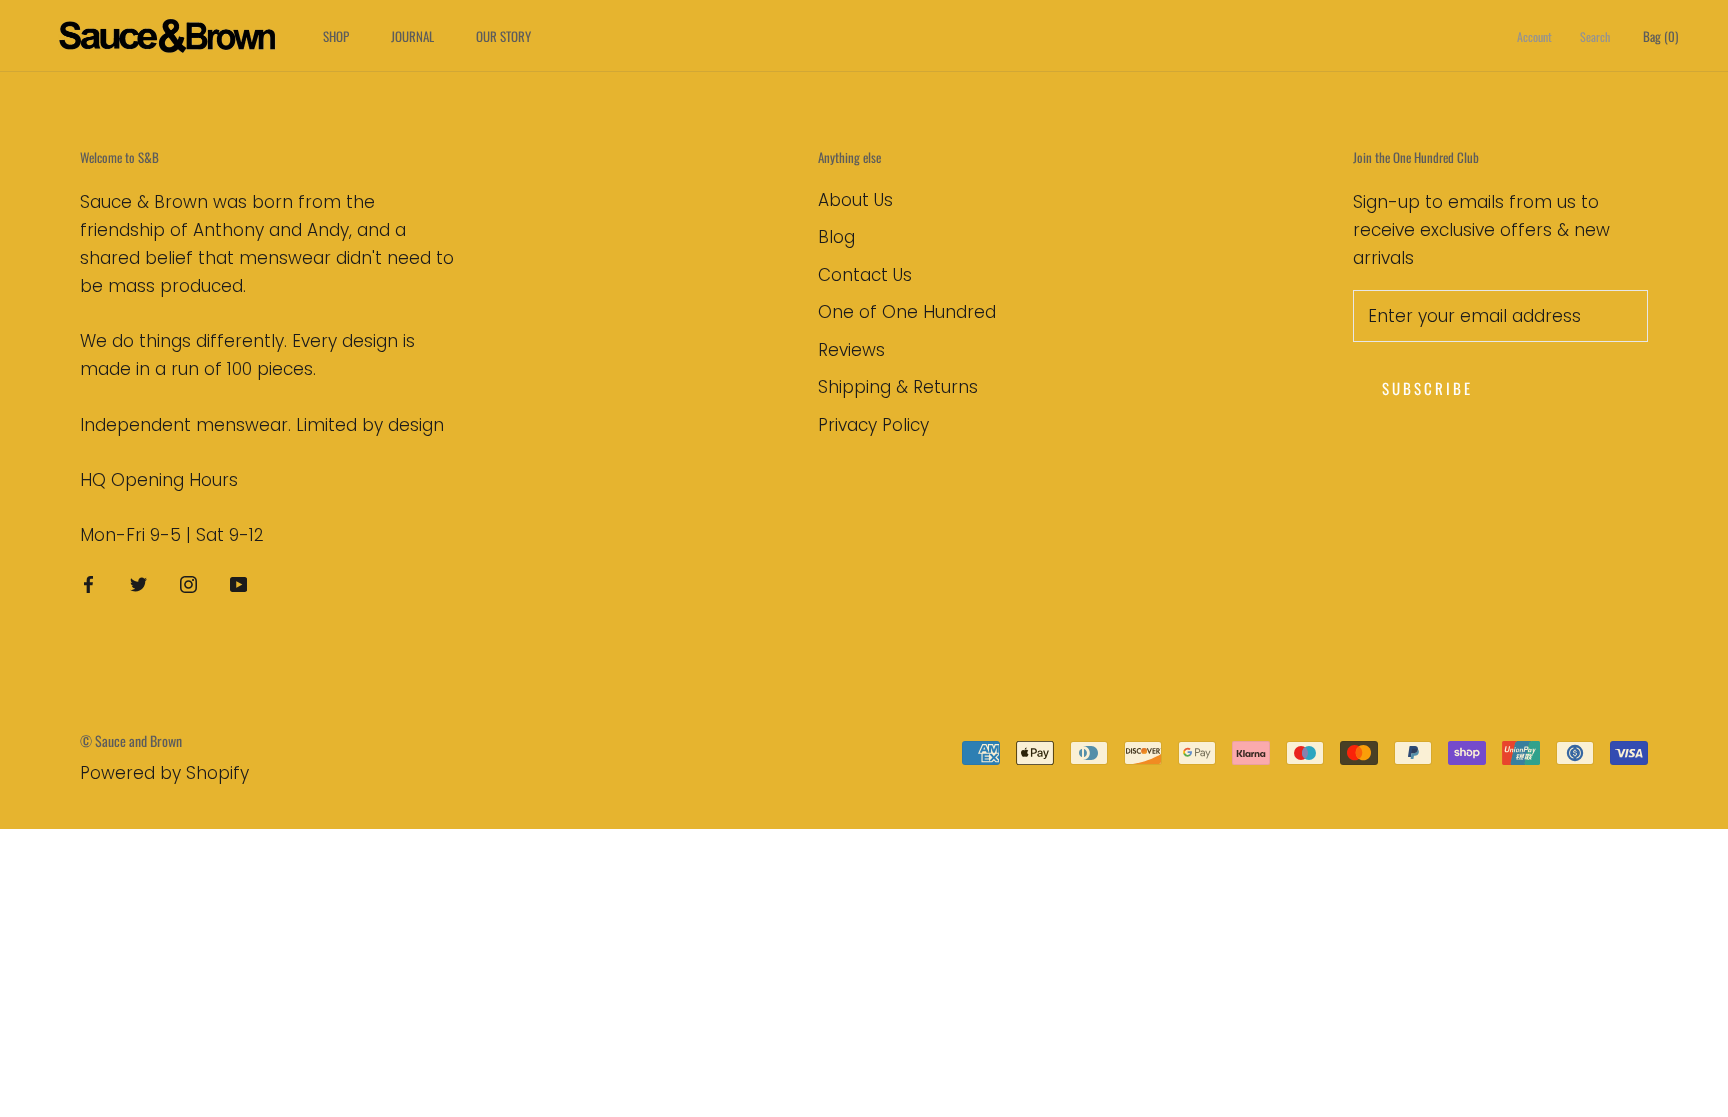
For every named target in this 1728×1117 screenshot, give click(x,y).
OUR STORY (503, 36)
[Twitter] (138, 583)
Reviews (851, 350)
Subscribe (1427, 388)
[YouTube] (238, 583)
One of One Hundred (907, 312)
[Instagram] (188, 583)
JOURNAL (412, 36)
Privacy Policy (873, 425)
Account (1534, 36)
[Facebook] (88, 583)
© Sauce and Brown (131, 740)
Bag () (1660, 36)
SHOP (336, 36)
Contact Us (865, 275)
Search (1595, 36)
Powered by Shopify (164, 773)
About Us (855, 200)
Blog (836, 237)
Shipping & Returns (898, 387)
